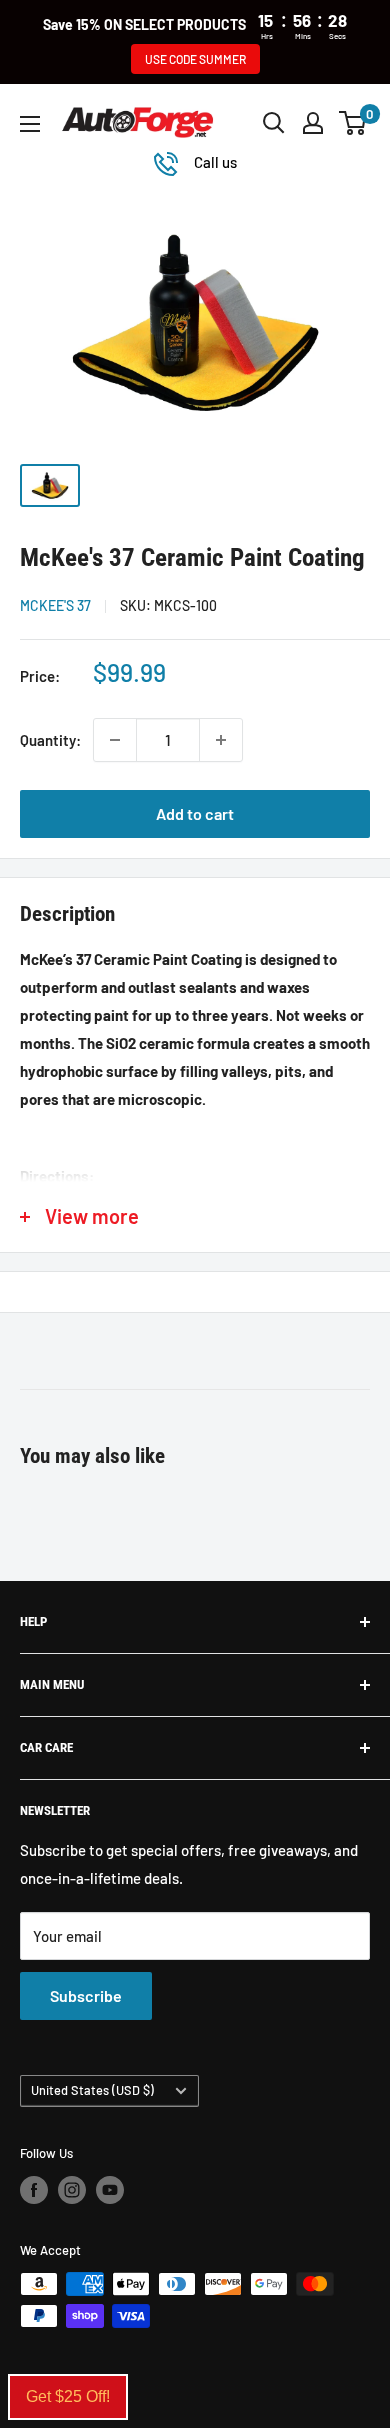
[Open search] (274, 123)
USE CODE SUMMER (195, 59)
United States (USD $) (92, 2090)
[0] (353, 123)
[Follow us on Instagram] (72, 2190)
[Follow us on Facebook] (34, 2190)
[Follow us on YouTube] (110, 2190)
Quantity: (50, 740)
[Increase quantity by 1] (221, 740)
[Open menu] (30, 124)
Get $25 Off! (68, 2396)
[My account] (313, 123)
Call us (215, 162)
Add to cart (195, 813)
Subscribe (86, 1995)
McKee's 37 (55, 605)
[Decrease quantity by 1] (115, 740)
